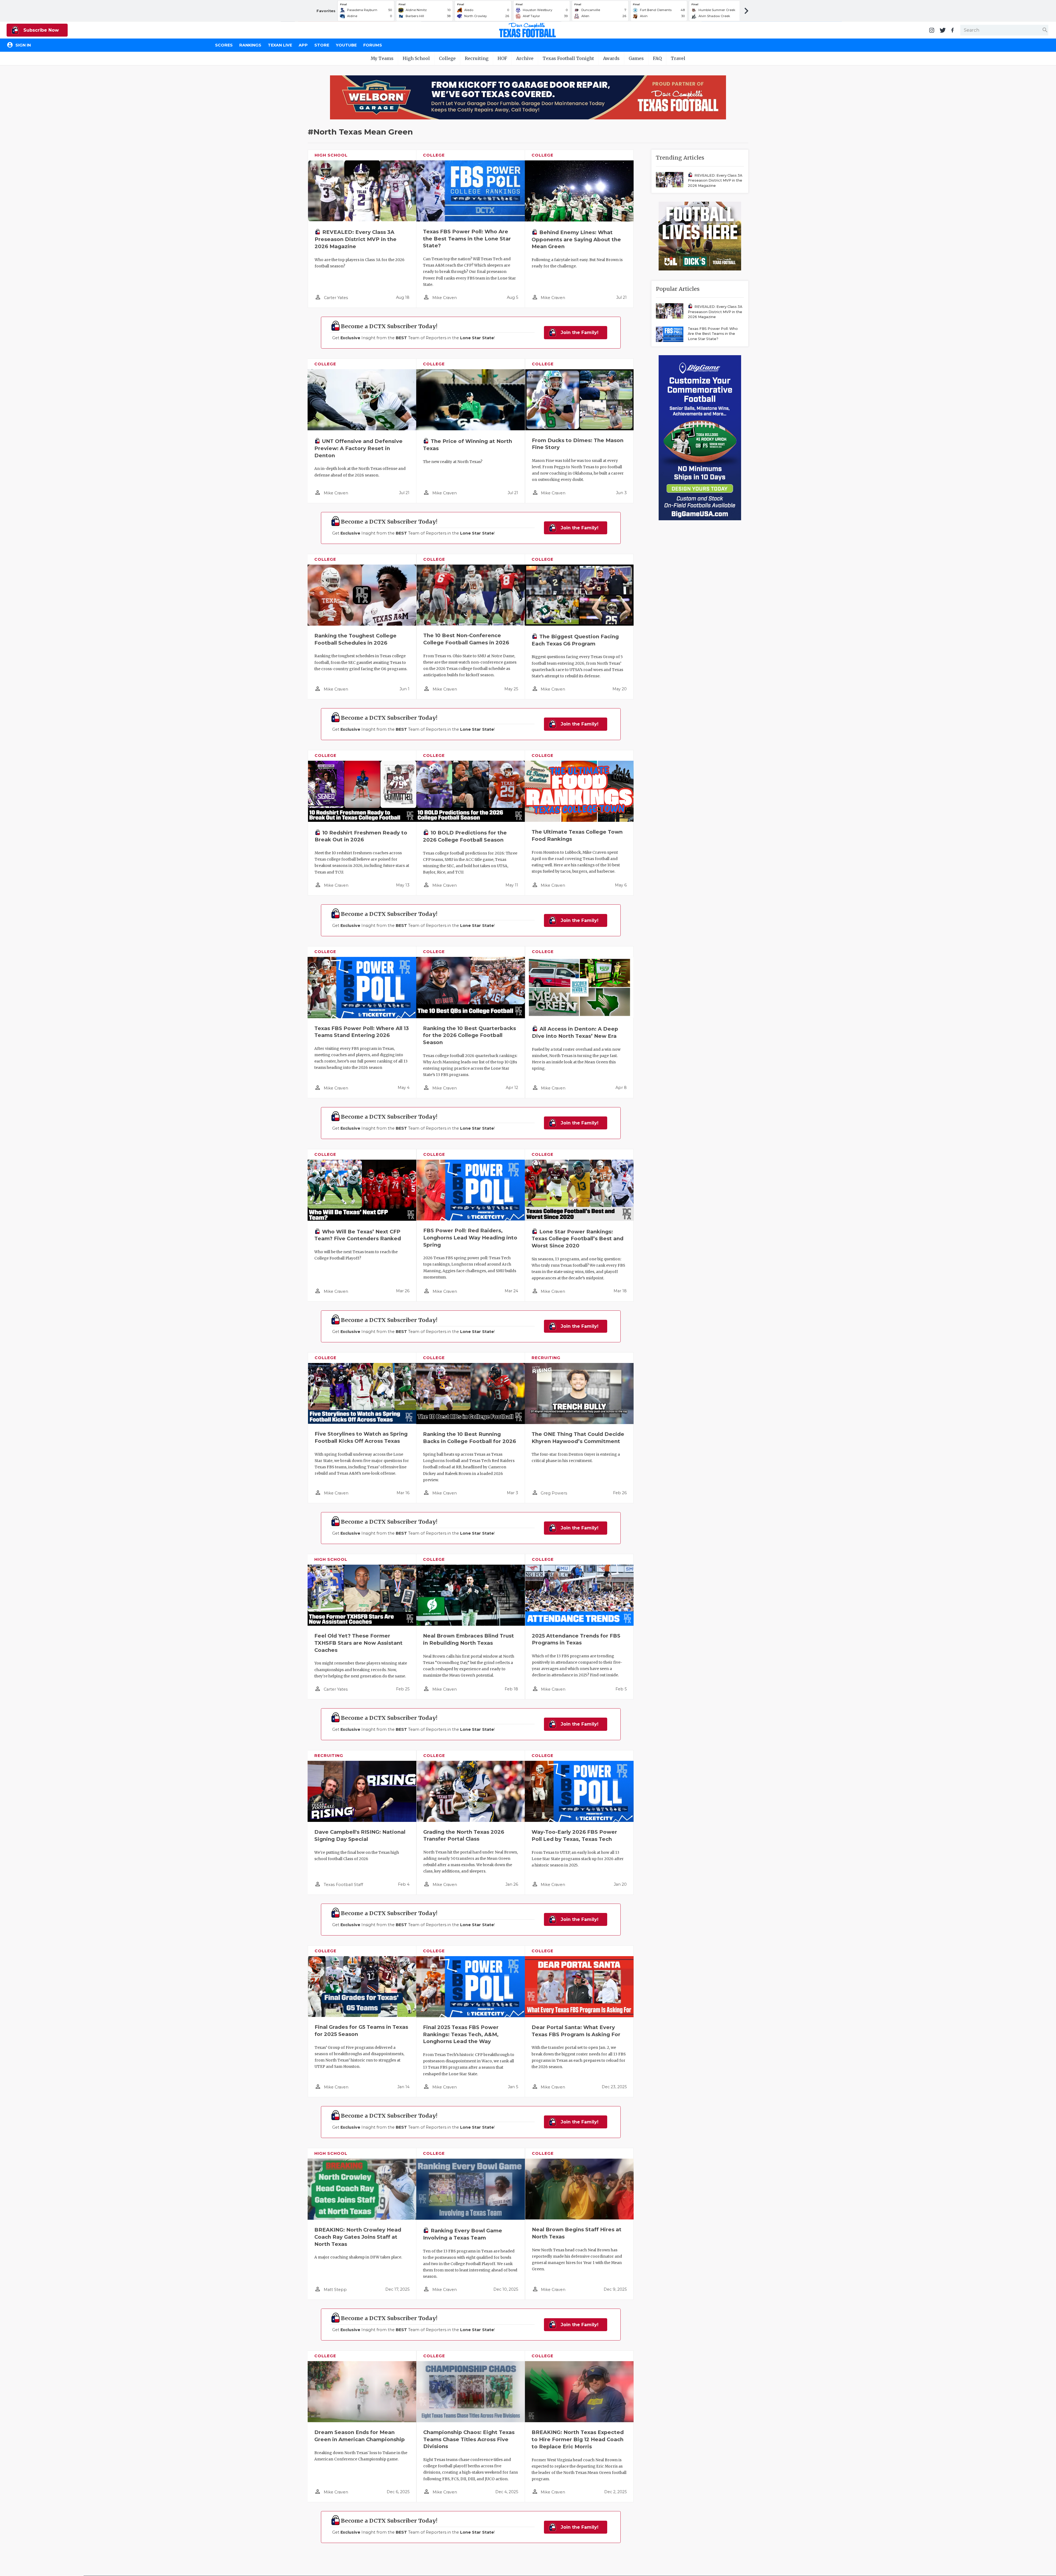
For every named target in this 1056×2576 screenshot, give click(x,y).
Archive (525, 58)
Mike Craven (445, 298)
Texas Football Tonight (568, 58)
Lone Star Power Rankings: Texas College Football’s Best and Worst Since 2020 (577, 1239)
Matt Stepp (335, 2290)
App (303, 45)
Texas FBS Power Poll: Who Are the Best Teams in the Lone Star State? (467, 239)
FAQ (657, 58)
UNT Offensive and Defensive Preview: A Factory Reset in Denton (358, 448)
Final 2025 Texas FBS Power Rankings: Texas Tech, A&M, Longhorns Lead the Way (461, 2034)
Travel (678, 58)
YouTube (346, 45)
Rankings (250, 45)
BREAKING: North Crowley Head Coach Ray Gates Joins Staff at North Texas (358, 2237)
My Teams (382, 58)
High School (416, 58)
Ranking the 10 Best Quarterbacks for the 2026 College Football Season (469, 1035)
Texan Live (280, 45)
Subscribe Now (40, 30)
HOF (502, 58)
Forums (373, 45)
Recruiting (477, 58)
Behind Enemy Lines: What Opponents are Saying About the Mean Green (576, 239)
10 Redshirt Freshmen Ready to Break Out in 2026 (361, 836)
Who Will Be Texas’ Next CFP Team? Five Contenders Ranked (358, 1235)
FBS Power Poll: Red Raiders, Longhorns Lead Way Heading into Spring (470, 1238)
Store (322, 45)
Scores (224, 45)
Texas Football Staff (343, 1885)
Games (636, 58)
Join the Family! (579, 332)
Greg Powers (554, 1493)
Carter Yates (336, 298)
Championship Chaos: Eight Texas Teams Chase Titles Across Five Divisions (469, 2439)
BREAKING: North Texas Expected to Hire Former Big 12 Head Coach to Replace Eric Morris (578, 2439)
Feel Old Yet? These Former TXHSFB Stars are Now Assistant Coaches (358, 1643)
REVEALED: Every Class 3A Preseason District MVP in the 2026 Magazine (356, 239)
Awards (611, 58)
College (447, 58)
